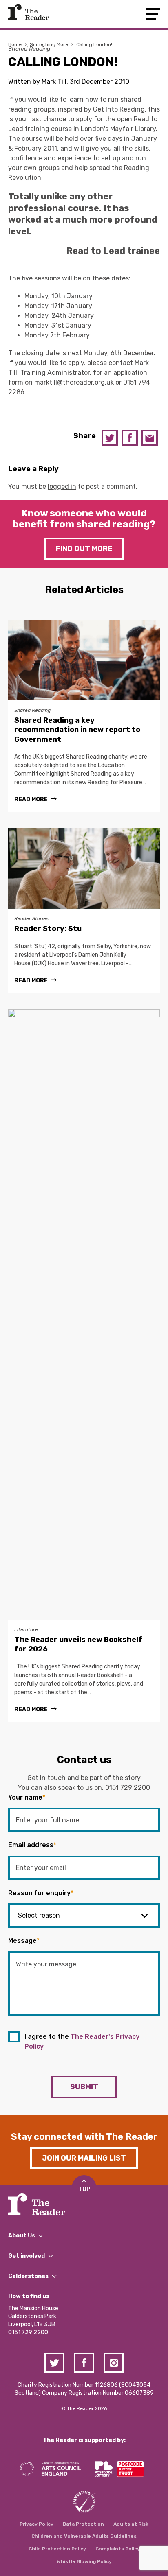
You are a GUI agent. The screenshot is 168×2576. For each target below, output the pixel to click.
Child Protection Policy (57, 2549)
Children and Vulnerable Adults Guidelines (84, 2536)
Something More (49, 44)
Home (15, 44)
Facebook (130, 438)
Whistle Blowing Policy (84, 2561)
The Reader (29, 12)
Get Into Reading (119, 109)
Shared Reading (29, 49)
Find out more (84, 549)
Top (84, 2189)
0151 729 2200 (128, 1788)
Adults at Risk (131, 2524)
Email (150, 438)
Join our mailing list (84, 2158)
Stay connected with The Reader (84, 2137)
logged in (62, 487)
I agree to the (82, 2041)
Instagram (114, 2363)
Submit (84, 2087)
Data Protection (83, 2524)
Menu (153, 14)
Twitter (110, 438)
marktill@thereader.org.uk (74, 382)
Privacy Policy (36, 2524)
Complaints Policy (118, 2549)
